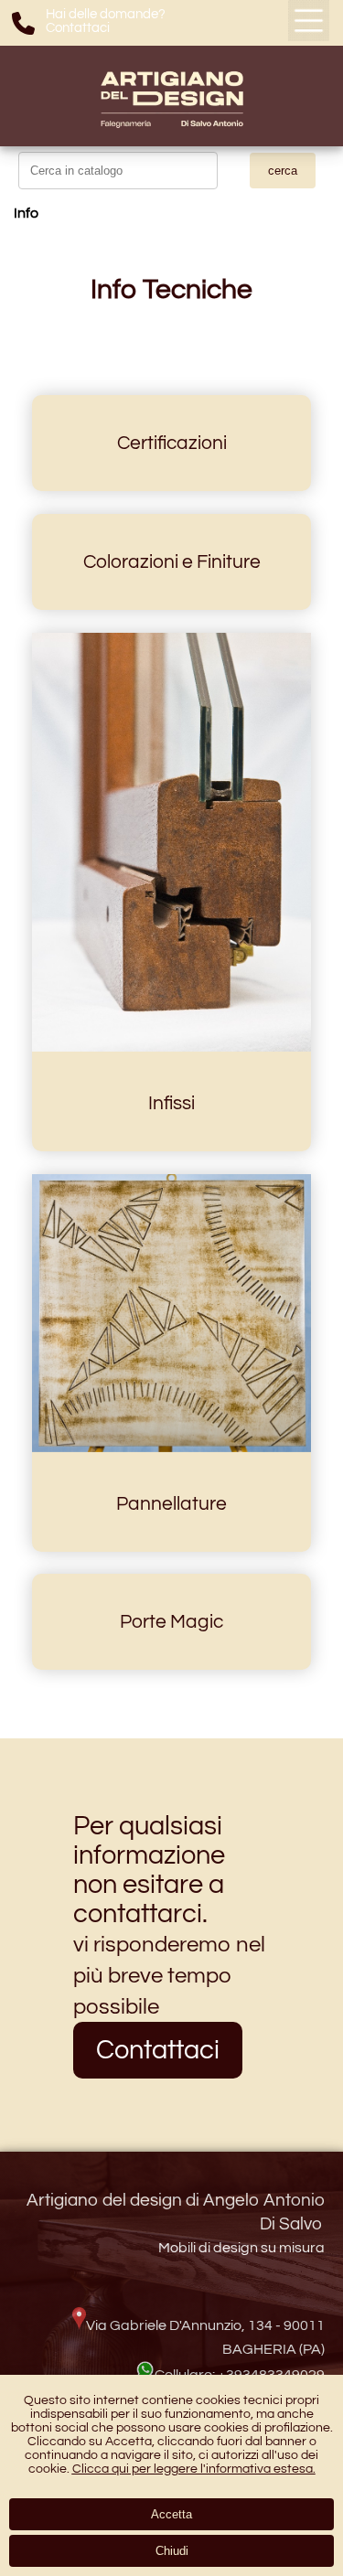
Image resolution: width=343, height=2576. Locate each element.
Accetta (171, 2514)
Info (26, 213)
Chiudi (172, 2551)
